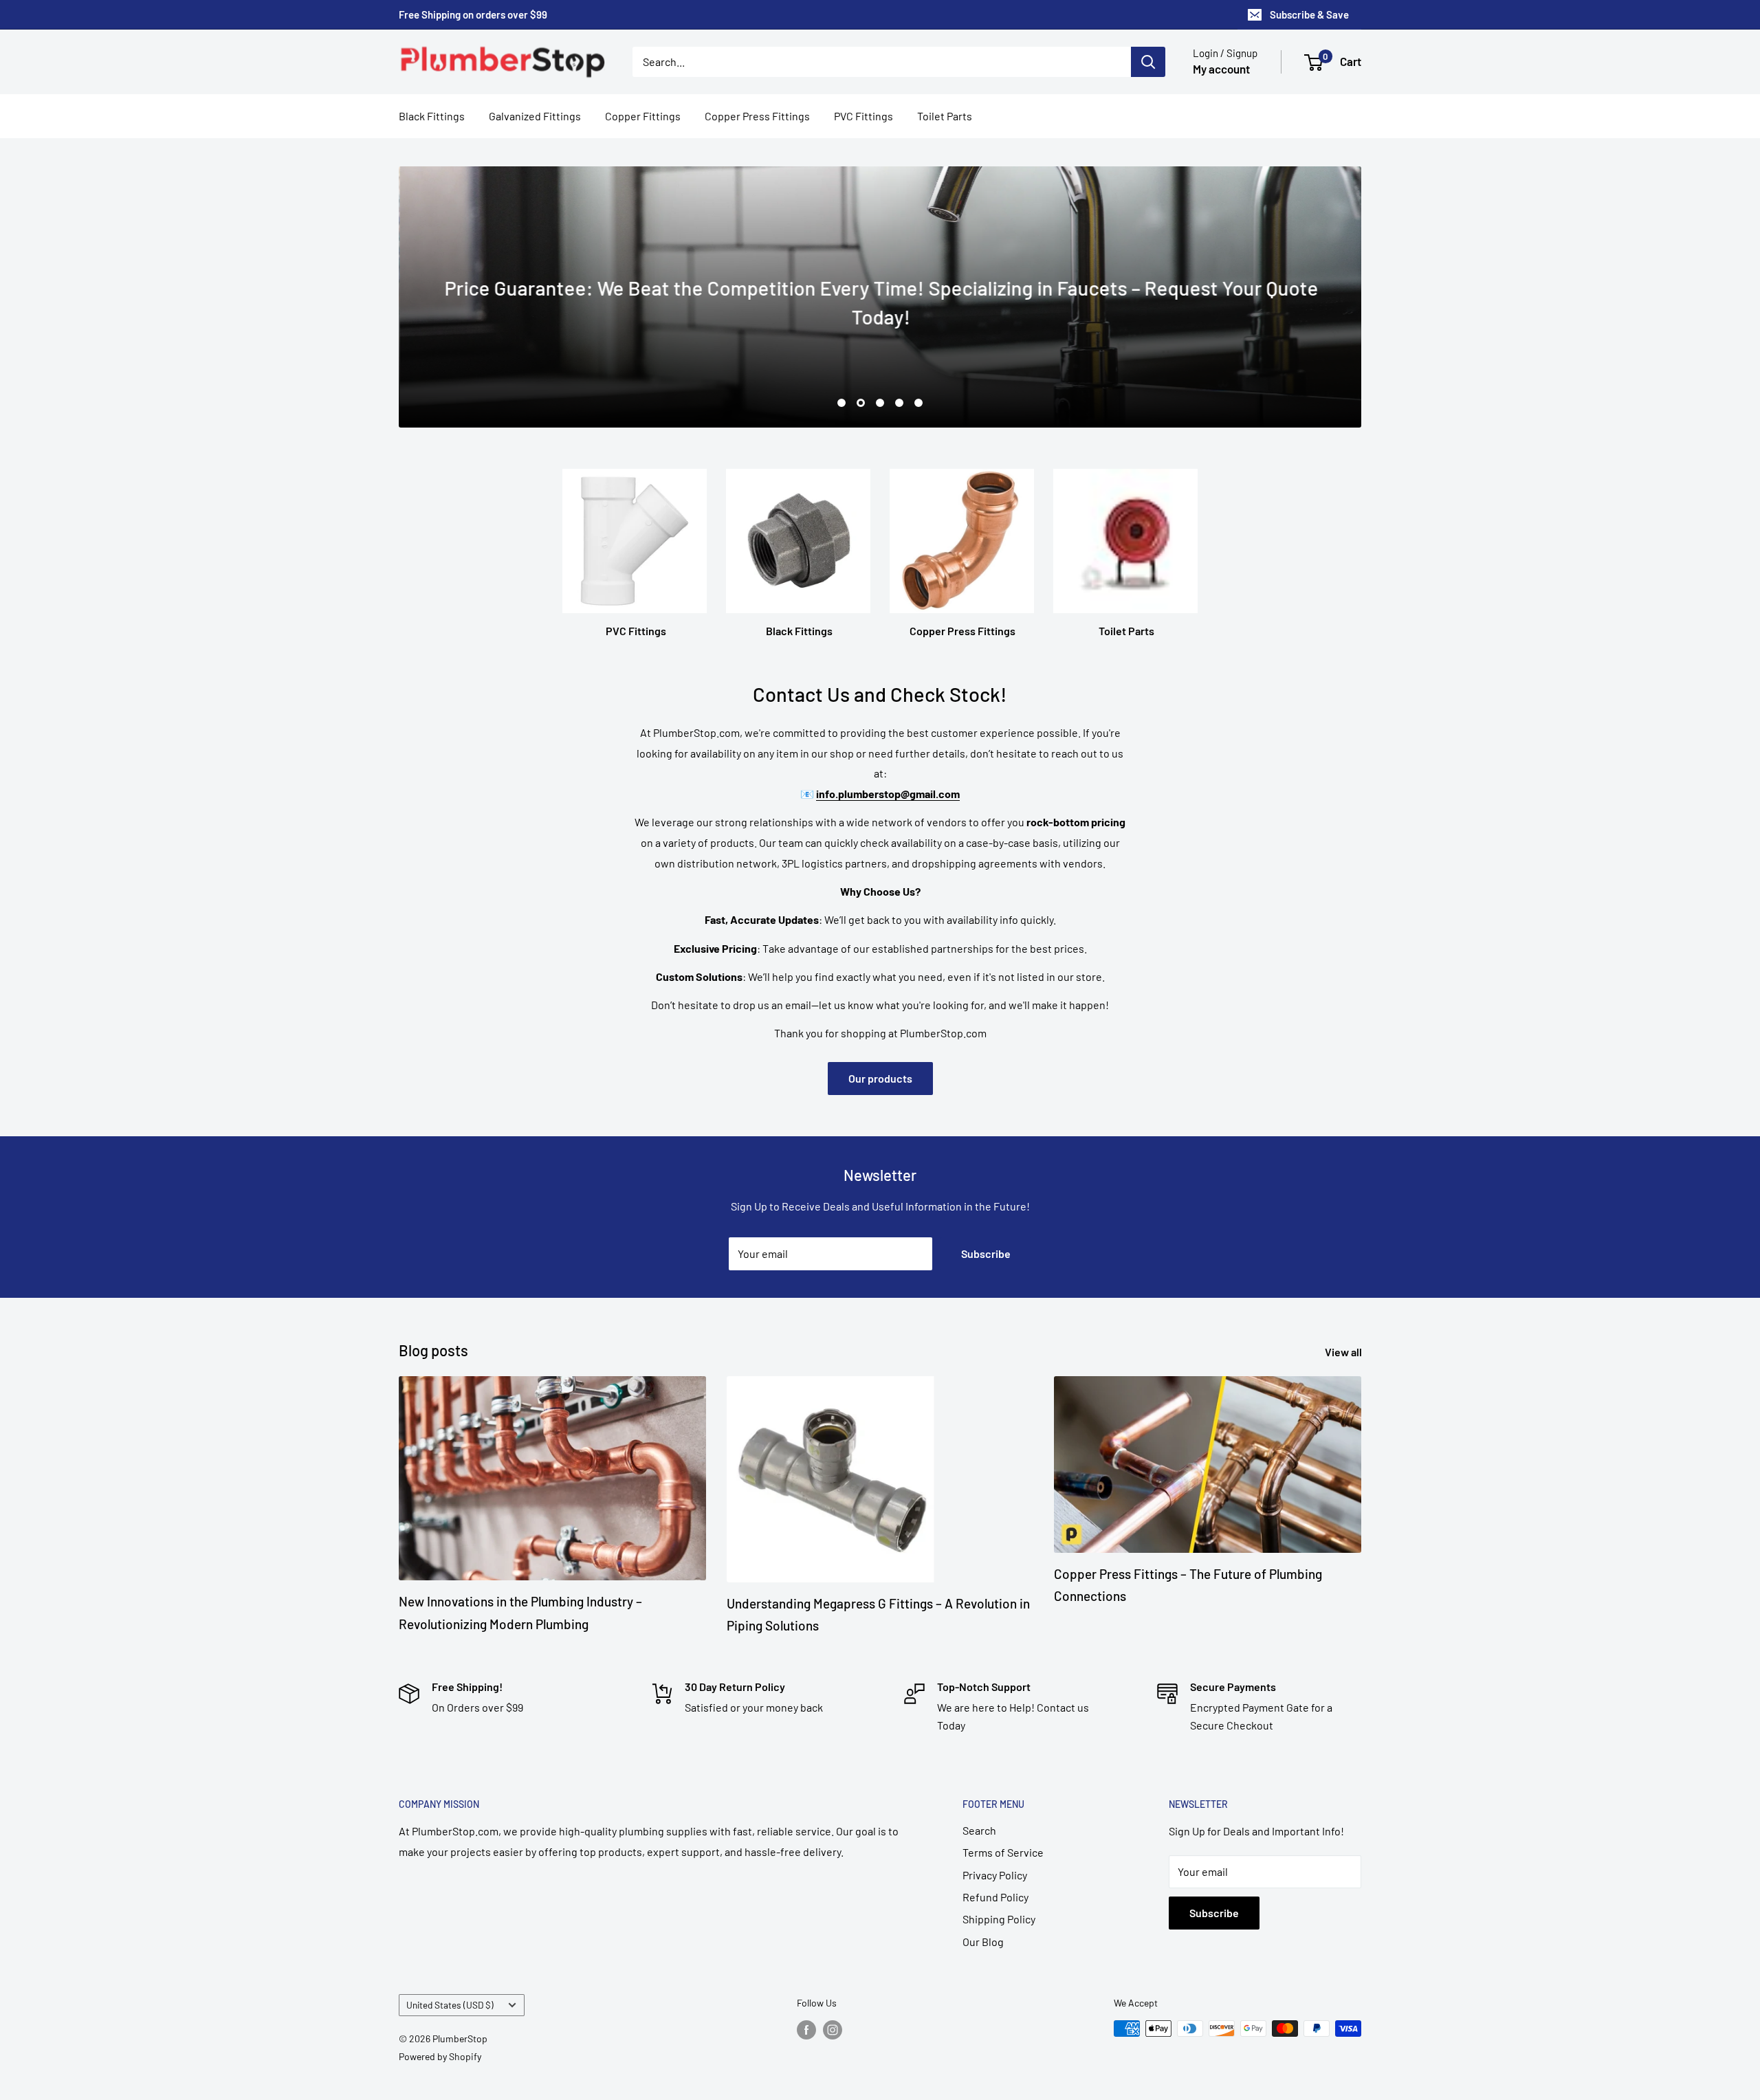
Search (979, 1830)
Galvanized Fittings (535, 116)
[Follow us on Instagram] (833, 2030)
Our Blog (983, 1942)
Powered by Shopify (440, 2056)
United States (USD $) (450, 2005)
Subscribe (986, 1253)
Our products (880, 1078)
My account (1221, 69)
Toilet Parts (945, 116)
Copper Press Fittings (757, 116)
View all (1344, 1352)
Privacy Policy (995, 1875)
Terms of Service (1003, 1852)
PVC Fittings (863, 116)
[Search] (1148, 62)
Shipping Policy (999, 1919)
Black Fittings (432, 116)
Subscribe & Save (1309, 14)
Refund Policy (995, 1897)
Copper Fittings (643, 116)
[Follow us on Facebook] (806, 2030)
